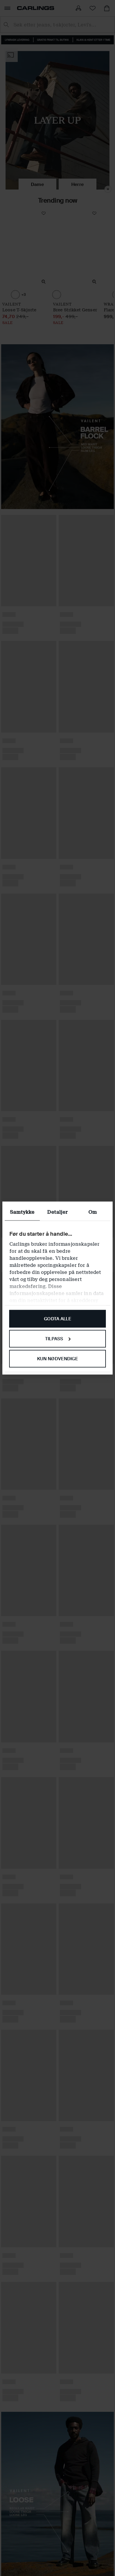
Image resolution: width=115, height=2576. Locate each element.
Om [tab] (93, 1212)
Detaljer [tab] (57, 1212)
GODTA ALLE (57, 1319)
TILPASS (54, 1339)
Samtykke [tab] (22, 1212)
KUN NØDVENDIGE (57, 1358)
